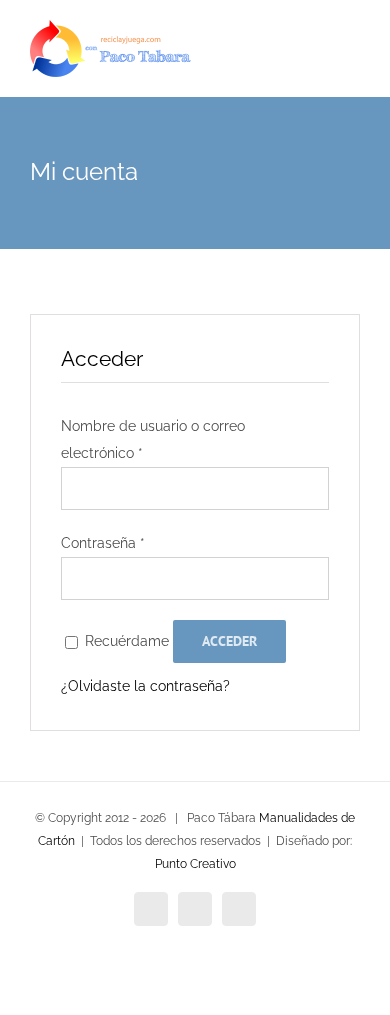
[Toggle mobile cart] (316, 60)
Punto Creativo (195, 864)
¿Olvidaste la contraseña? (145, 686)
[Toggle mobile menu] (352, 60)
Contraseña (103, 543)
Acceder (229, 641)
